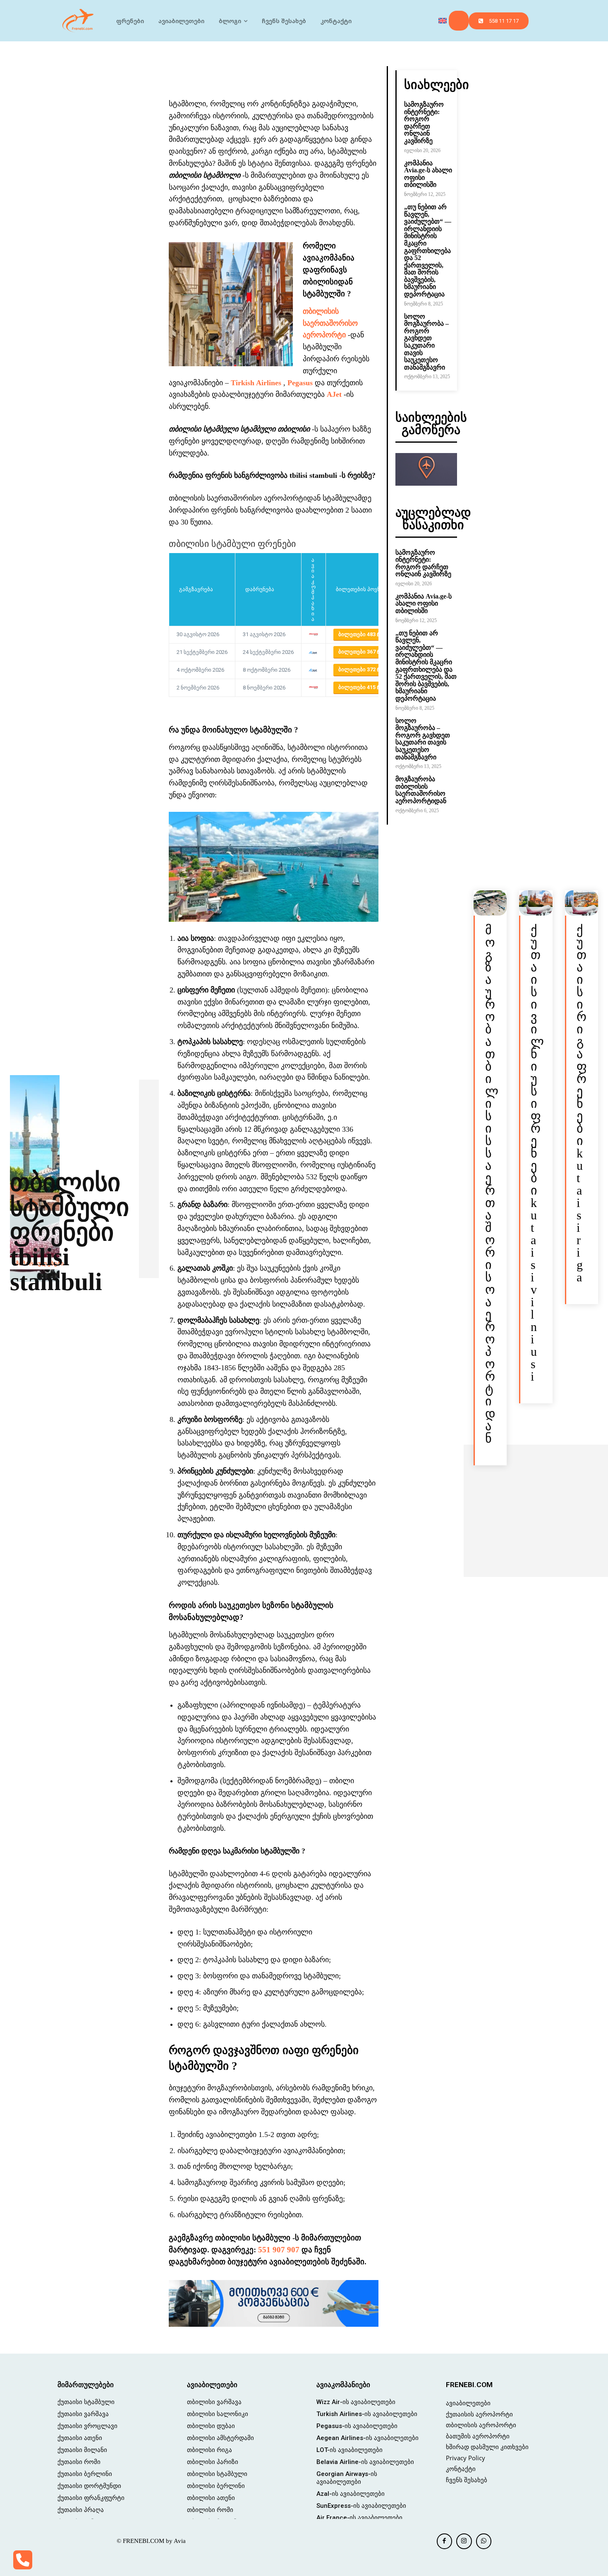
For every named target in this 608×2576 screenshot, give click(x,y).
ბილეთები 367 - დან (367, 652)
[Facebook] (445, 2541)
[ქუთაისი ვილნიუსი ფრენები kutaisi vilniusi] (536, 903)
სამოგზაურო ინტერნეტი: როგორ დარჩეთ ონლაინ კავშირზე (424, 123)
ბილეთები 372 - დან (367, 669)
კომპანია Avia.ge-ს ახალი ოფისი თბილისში (424, 603)
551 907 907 (279, 2250)
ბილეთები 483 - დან (367, 634)
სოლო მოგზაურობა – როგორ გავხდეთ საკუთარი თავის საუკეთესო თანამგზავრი (426, 342)
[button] (459, 21)
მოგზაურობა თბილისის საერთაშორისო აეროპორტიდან (421, 790)
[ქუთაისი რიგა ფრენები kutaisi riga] (582, 903)
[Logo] (78, 21)
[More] (326, 74)
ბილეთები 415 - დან (367, 687)
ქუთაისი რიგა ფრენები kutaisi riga (582, 1103)
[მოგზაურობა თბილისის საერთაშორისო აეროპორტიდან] (490, 903)
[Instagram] (464, 2541)
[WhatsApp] (484, 2541)
